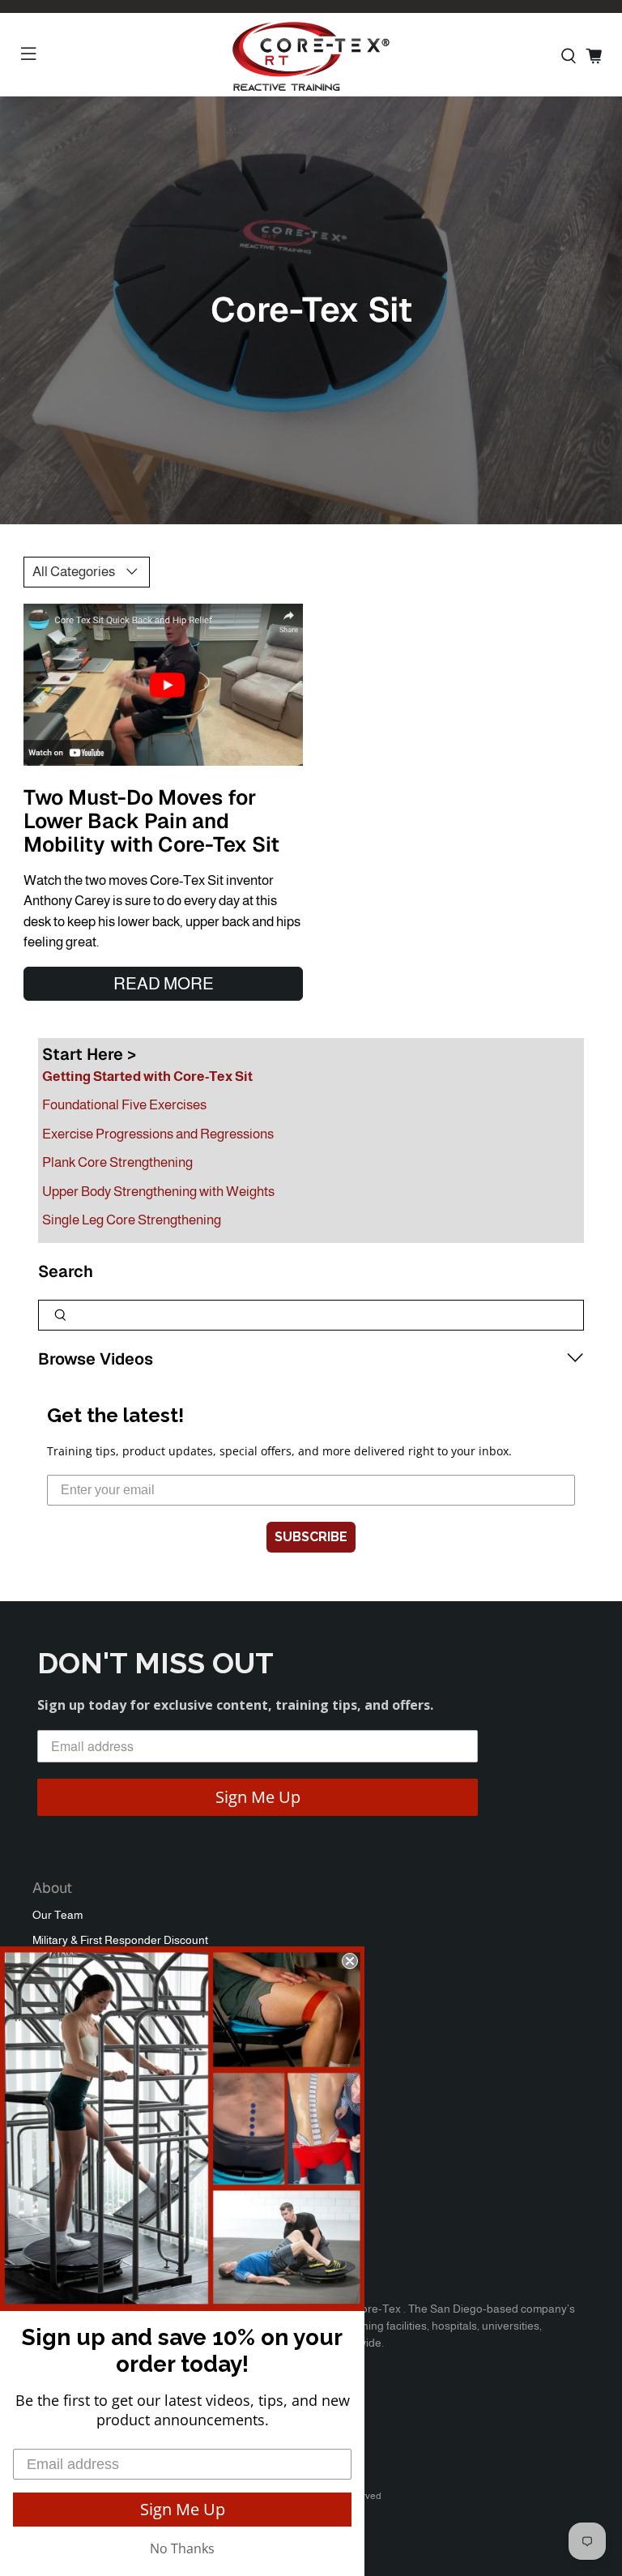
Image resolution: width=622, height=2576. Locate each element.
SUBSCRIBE (311, 1537)
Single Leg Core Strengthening (132, 1220)
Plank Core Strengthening (117, 1162)
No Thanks (182, 2548)
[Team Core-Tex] (311, 56)
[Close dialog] (350, 1961)
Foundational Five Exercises (124, 1105)
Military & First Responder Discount (120, 1940)
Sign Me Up (258, 1797)
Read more (164, 983)
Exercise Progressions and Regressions (158, 1134)
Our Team (58, 1915)
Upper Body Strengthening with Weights (158, 1192)
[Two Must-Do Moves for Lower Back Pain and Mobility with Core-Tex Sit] (163, 685)
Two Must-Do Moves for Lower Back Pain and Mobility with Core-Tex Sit (151, 821)
